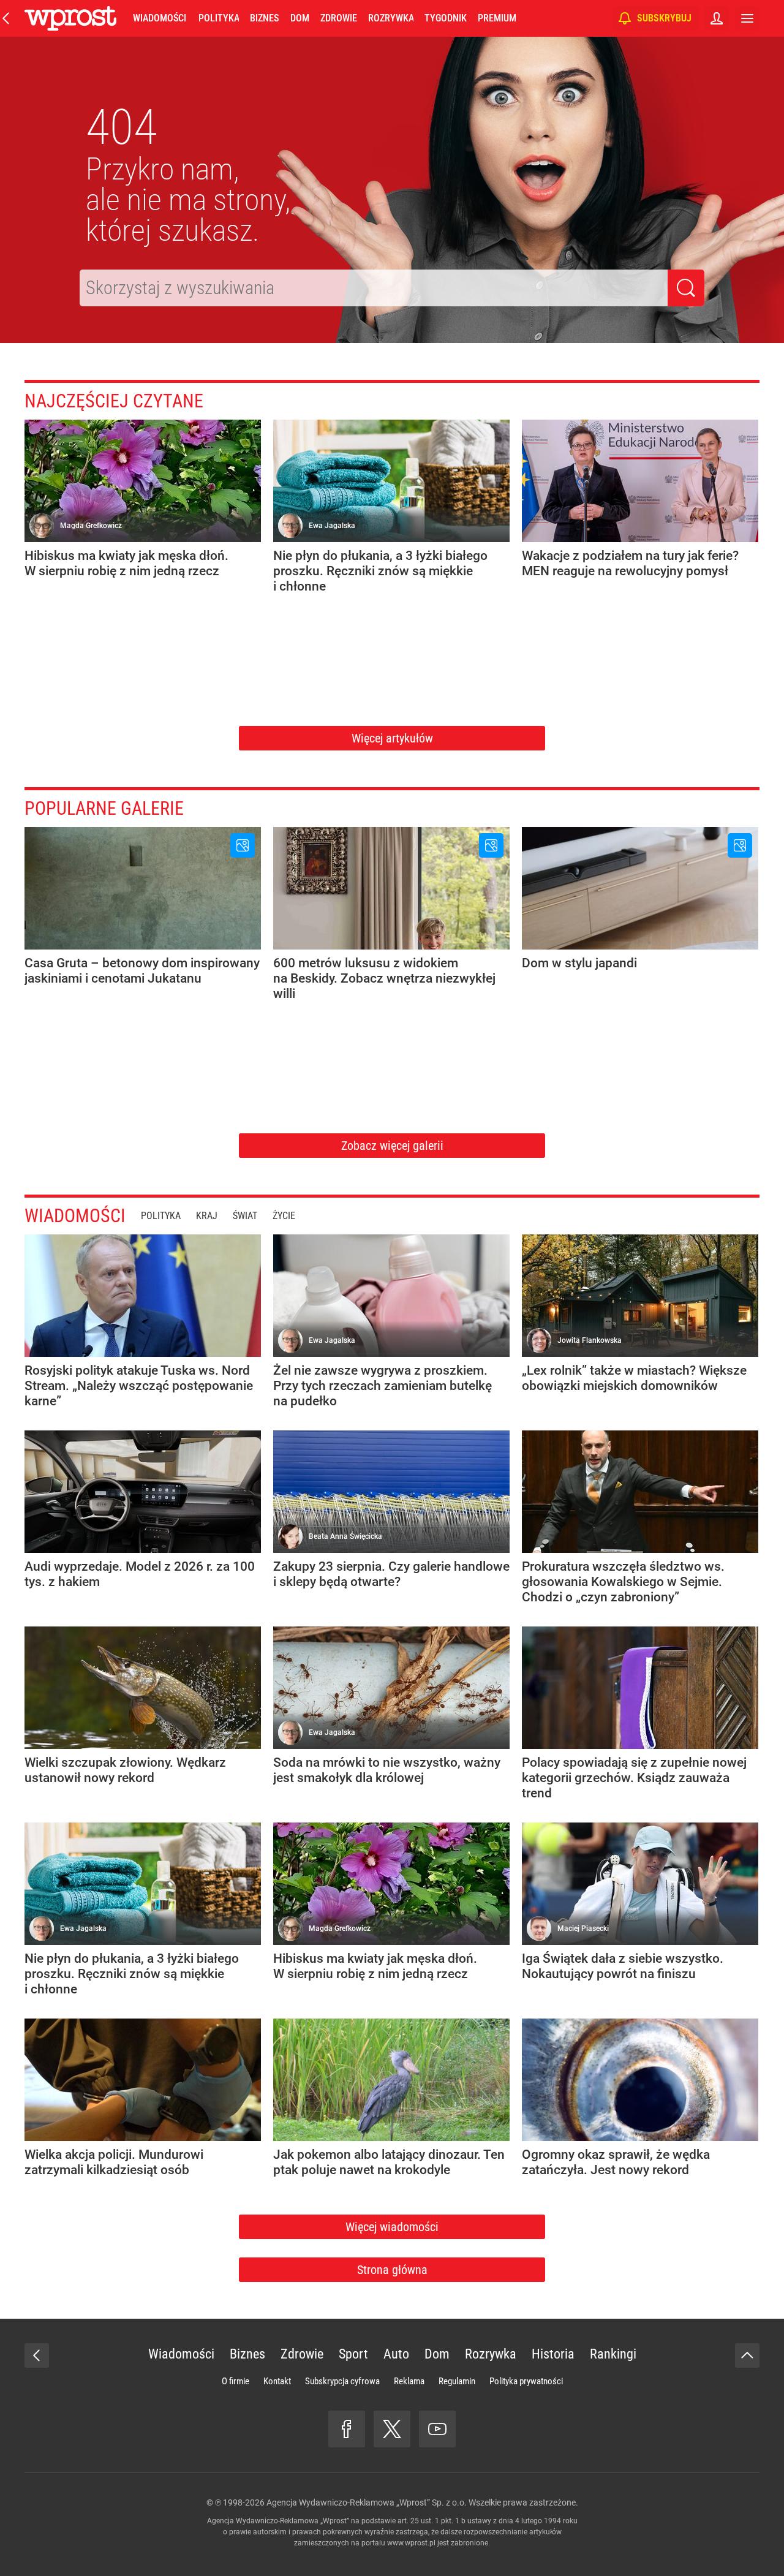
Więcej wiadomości (392, 2227)
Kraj (207, 1216)
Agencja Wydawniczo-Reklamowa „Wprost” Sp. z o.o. (367, 2502)
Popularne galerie (104, 808)
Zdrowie (339, 18)
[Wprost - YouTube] (437, 2429)
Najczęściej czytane (114, 401)
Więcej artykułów (392, 738)
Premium (497, 18)
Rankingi (613, 2354)
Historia (553, 2354)
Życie (284, 1216)
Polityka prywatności (526, 2381)
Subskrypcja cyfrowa (342, 2381)
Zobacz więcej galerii (392, 1146)
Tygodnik (446, 18)
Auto (396, 2354)
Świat (245, 1216)
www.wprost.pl (411, 2543)
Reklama (409, 2381)
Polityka (219, 18)
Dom (300, 18)
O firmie (236, 2381)
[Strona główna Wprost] (70, 18)
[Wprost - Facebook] (347, 2429)
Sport (353, 2354)
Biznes (264, 18)
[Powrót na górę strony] (747, 2355)
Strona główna (392, 2270)
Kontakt (277, 2381)
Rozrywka (391, 18)
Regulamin (457, 2381)
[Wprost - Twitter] (392, 2429)
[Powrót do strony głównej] (37, 2355)
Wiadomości (160, 18)
